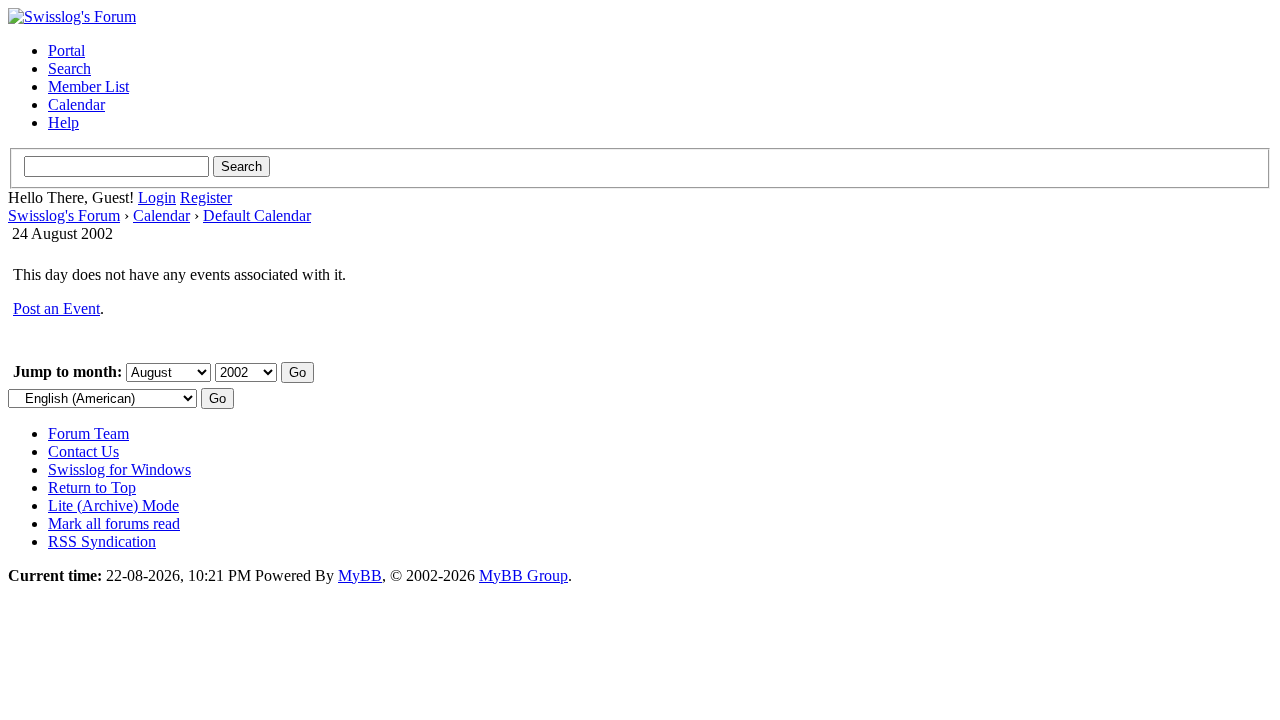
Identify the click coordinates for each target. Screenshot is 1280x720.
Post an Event (56, 308)
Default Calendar (257, 215)
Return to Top (92, 487)
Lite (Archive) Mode (113, 505)
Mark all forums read (114, 523)
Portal (66, 50)
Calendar (76, 104)
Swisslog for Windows (119, 469)
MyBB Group (523, 575)
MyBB (360, 575)
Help (63, 122)
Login (157, 197)
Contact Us (83, 451)
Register (206, 197)
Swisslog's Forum (64, 215)
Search (69, 68)
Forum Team (88, 433)
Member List (88, 86)
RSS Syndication (102, 541)
